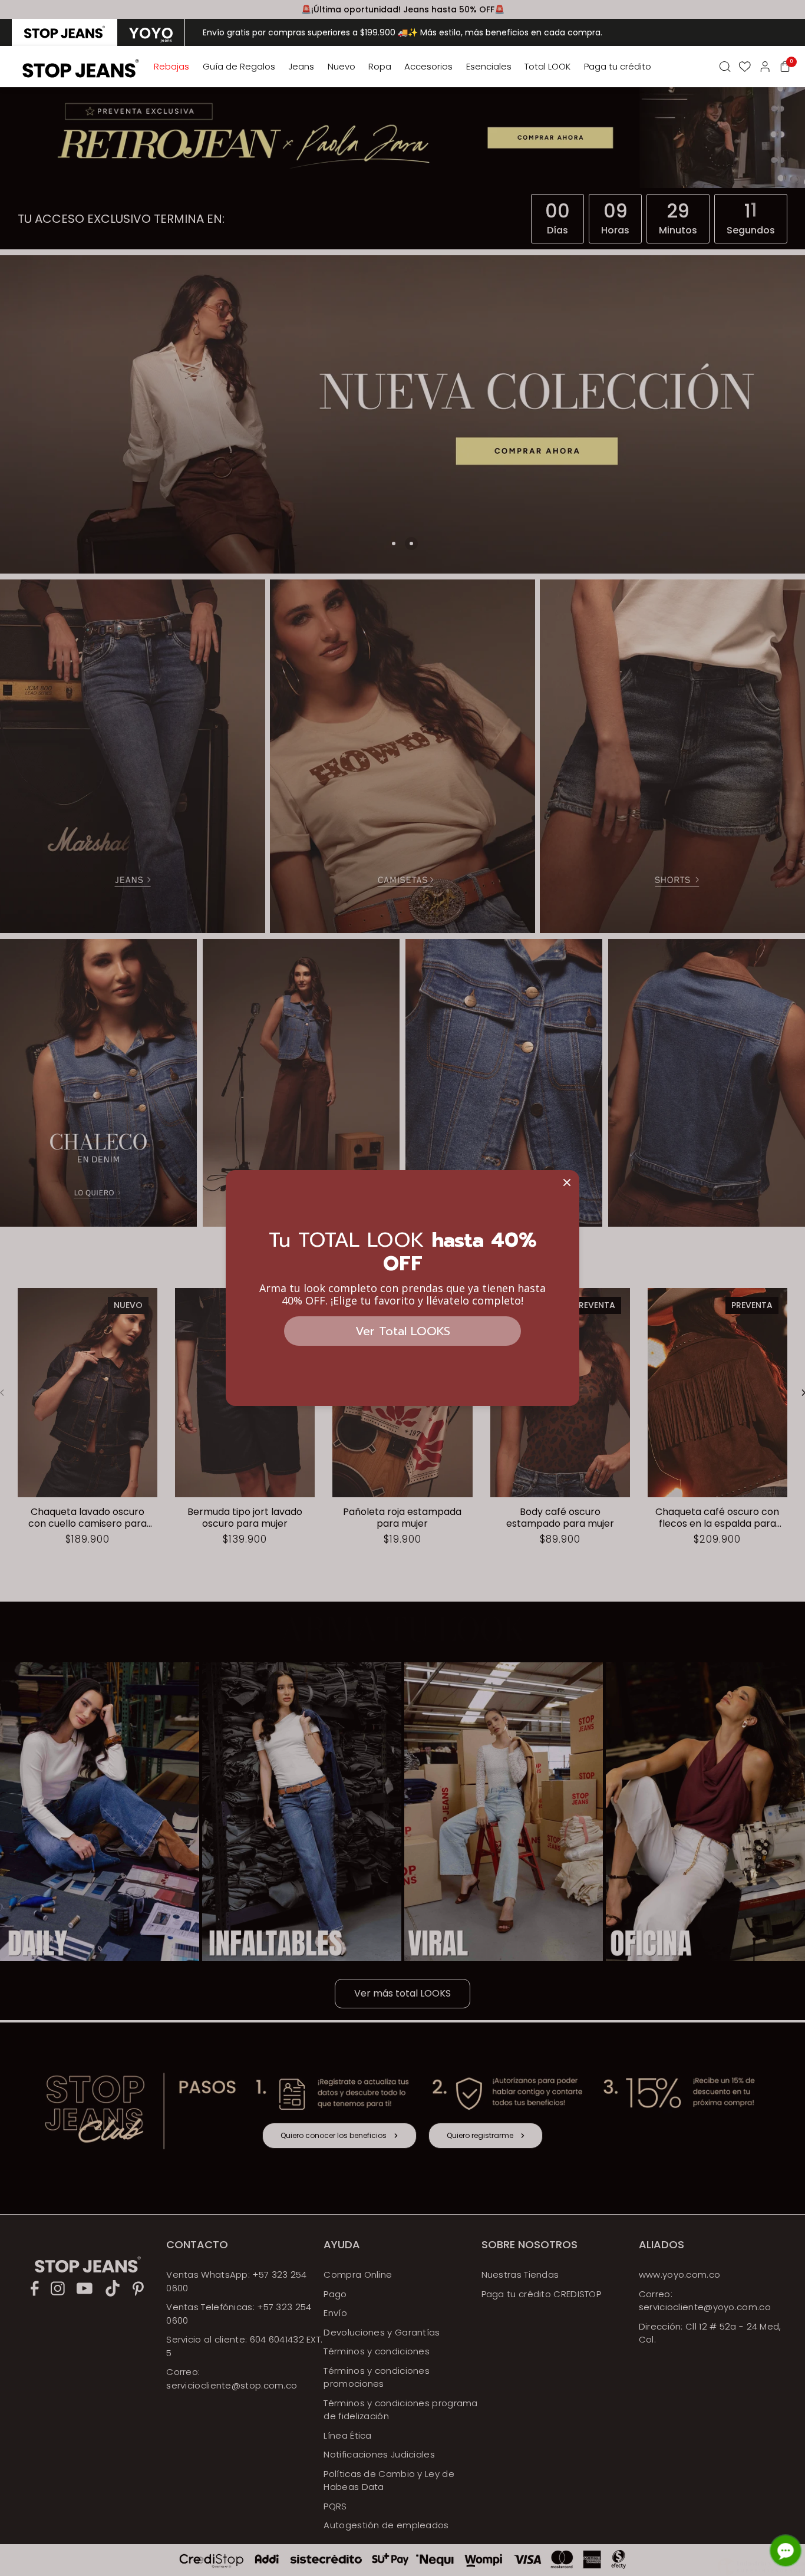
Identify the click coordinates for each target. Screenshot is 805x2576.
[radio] (65, 32)
